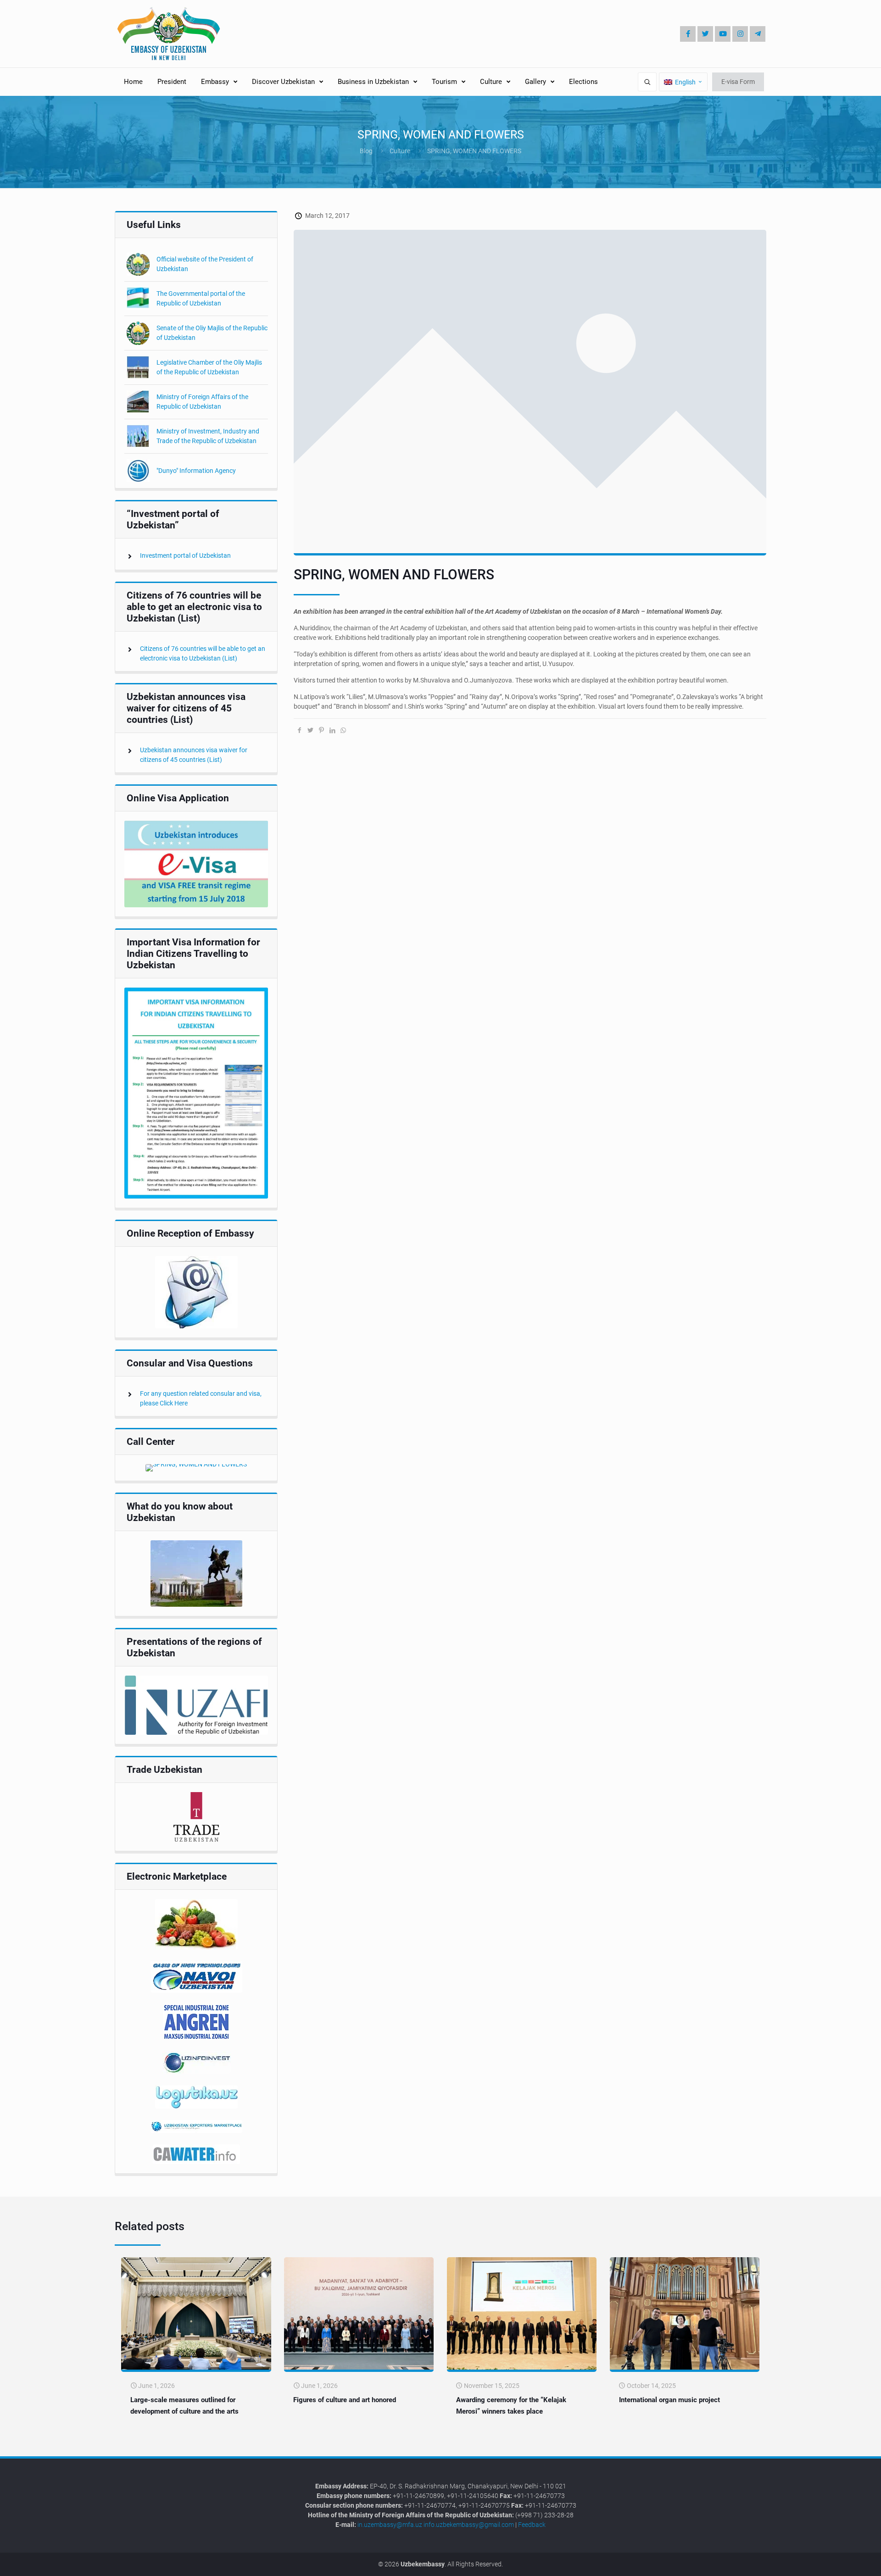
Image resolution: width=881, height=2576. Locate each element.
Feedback (532, 2525)
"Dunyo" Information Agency (196, 471)
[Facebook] (688, 34)
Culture (400, 151)
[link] (196, 864)
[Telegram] (758, 34)
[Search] (647, 82)
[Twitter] (705, 34)
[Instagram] (740, 34)
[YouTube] (723, 34)
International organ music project (669, 2400)
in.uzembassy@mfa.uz (390, 2525)
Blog (366, 151)
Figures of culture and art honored (345, 2400)
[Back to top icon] (843, 2562)
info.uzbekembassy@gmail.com (469, 2525)
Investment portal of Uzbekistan (185, 555)
